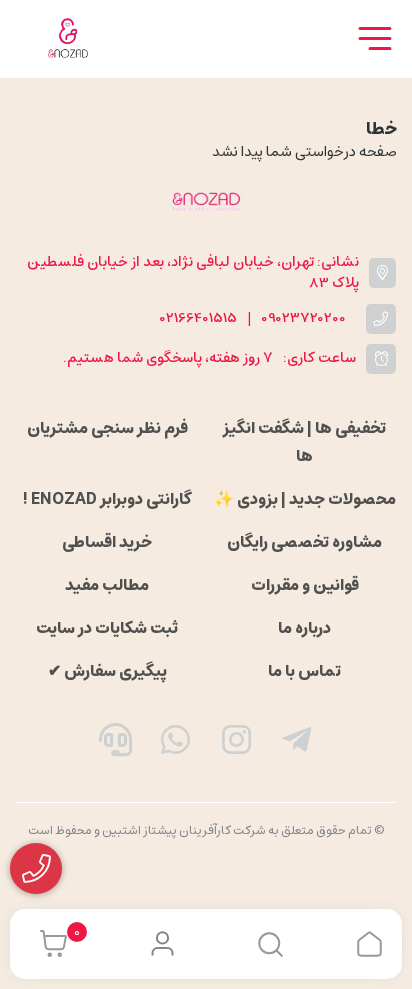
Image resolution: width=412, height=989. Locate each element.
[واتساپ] (176, 744)
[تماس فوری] (115, 744)
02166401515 (198, 318)
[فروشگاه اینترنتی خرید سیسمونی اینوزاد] (206, 201)
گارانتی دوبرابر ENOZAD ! (107, 499)
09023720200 (303, 318)
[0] (48, 944)
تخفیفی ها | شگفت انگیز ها (304, 442)
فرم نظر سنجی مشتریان (107, 428)
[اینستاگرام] (237, 744)
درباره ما (304, 628)
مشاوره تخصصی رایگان (304, 542)
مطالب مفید (107, 585)
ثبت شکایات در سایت (107, 628)
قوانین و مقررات (305, 585)
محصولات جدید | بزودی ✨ (305, 499)
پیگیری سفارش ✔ (107, 671)
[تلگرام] (297, 744)
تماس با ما (304, 671)
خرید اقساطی (107, 542)
